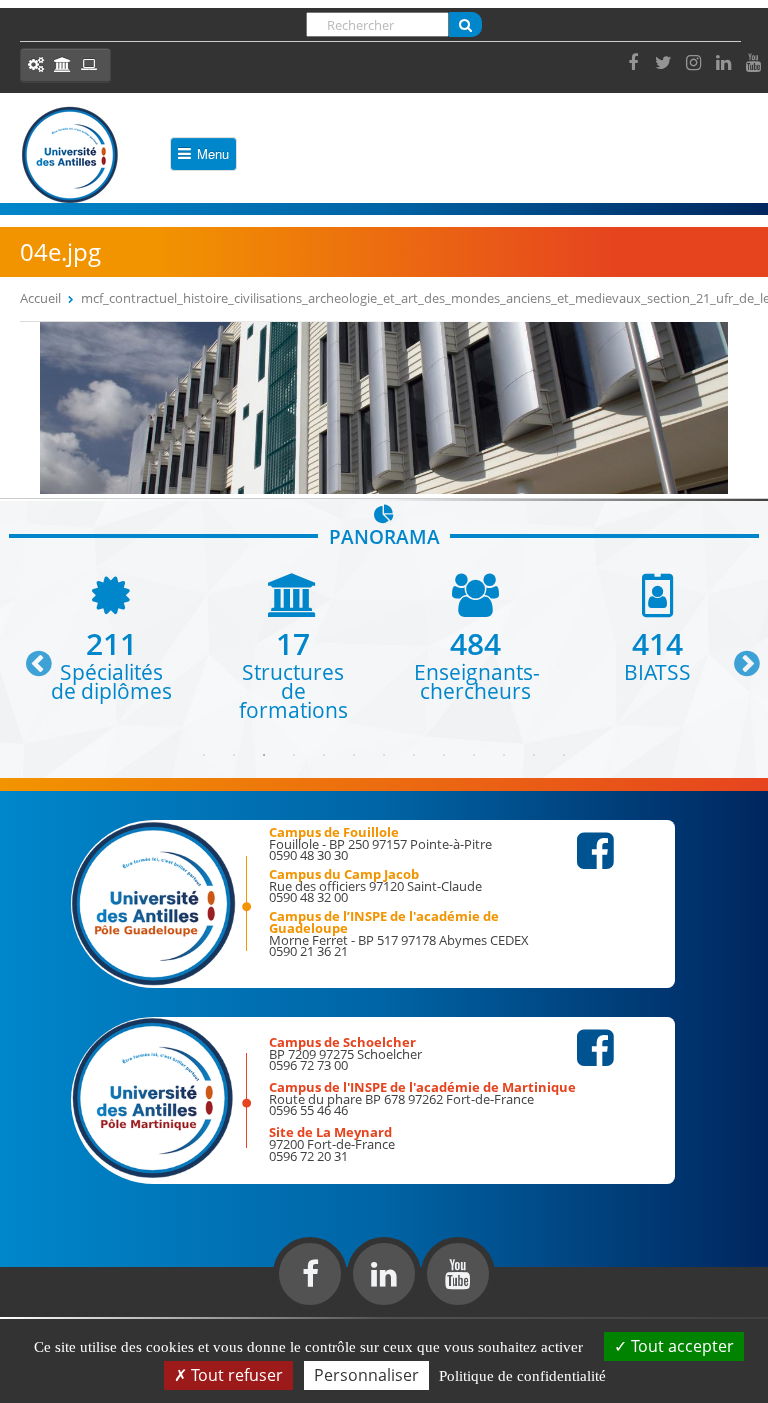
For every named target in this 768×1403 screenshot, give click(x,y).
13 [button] (564, 755)
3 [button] (264, 755)
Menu (213, 153)
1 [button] (204, 755)
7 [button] (384, 755)
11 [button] (504, 755)
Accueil (40, 298)
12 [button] (534, 755)
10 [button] (474, 755)
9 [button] (444, 755)
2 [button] (234, 755)
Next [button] (738, 656)
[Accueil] (70, 155)
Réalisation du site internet (66, 1313)
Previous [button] (30, 656)
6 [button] (354, 755)
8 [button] (414, 755)
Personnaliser (366, 1375)
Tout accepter (680, 1346)
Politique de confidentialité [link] (522, 1376)
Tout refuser (235, 1375)
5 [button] (324, 755)
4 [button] (294, 755)
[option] (111, 637)
